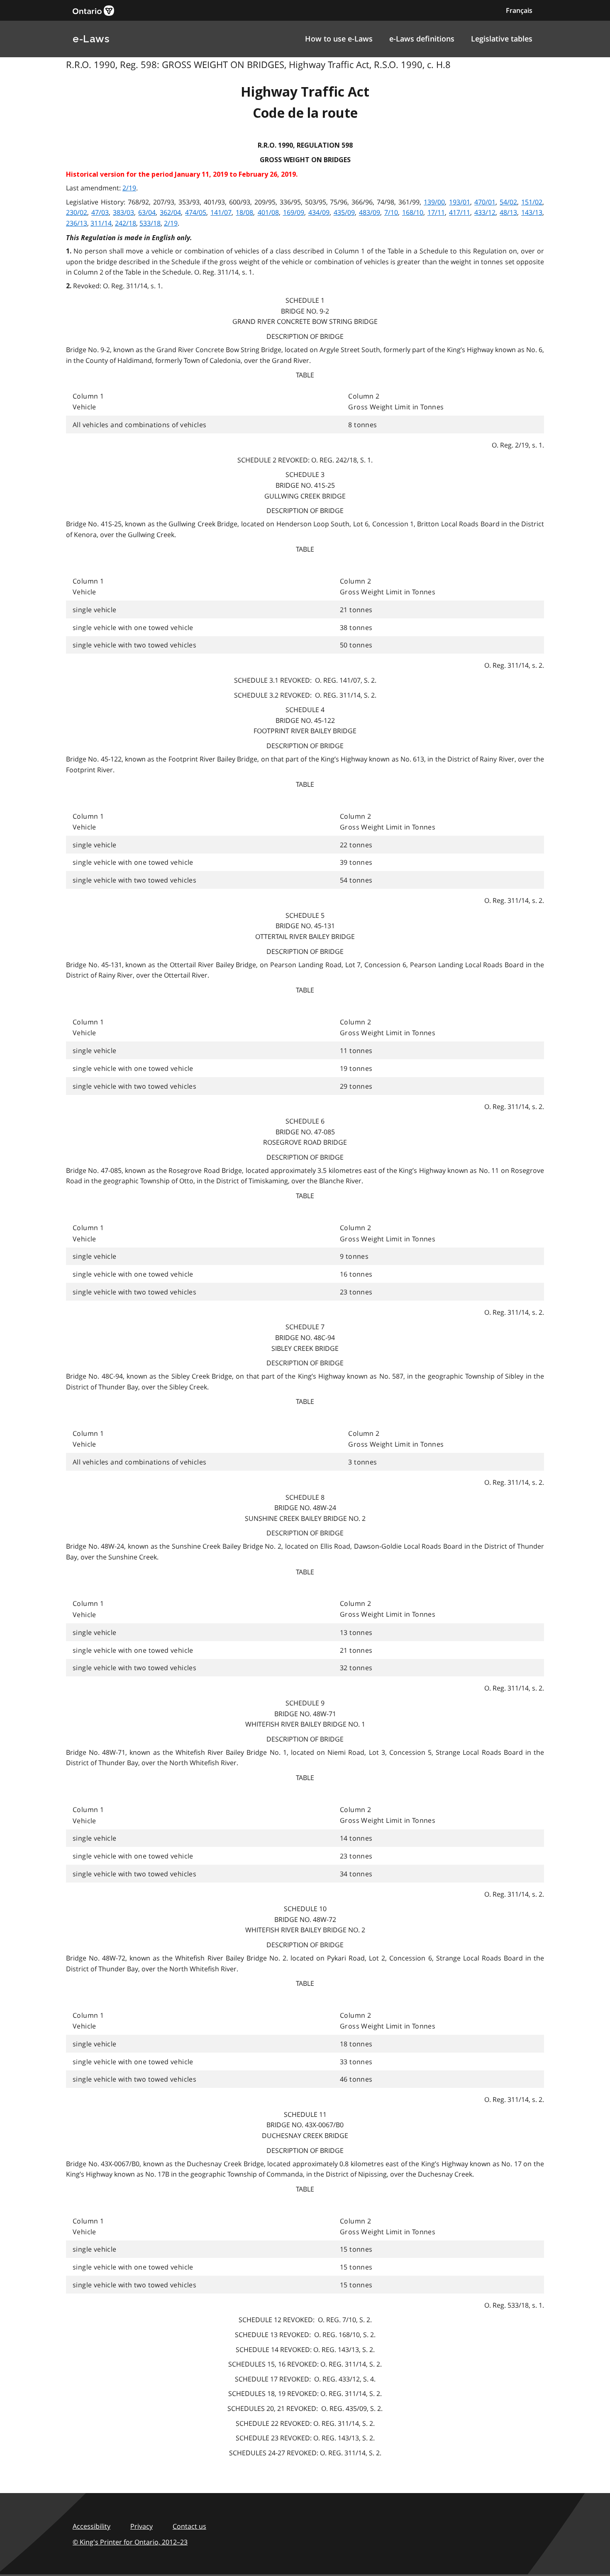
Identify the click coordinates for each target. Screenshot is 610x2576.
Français (519, 10)
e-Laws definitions (422, 39)
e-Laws (91, 39)
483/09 (370, 212)
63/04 (147, 212)
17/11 (436, 212)
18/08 (244, 212)
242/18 (126, 223)
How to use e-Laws (339, 39)
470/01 (485, 202)
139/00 (434, 202)
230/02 (77, 212)
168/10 (413, 212)
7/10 (391, 212)
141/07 (221, 212)
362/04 (170, 212)
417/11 (460, 212)
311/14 (101, 223)
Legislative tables (502, 39)
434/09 (319, 212)
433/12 (485, 212)
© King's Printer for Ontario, (130, 2542)
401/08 (268, 212)
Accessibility (91, 2526)
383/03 (123, 212)
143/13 (532, 212)
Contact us (189, 2526)
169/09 (294, 212)
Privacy (142, 2526)
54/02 (508, 202)
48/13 (508, 212)
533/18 (150, 223)
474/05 (196, 212)
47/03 (100, 212)
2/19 (129, 188)
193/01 (460, 202)
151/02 (532, 202)
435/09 (344, 212)
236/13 (77, 223)
